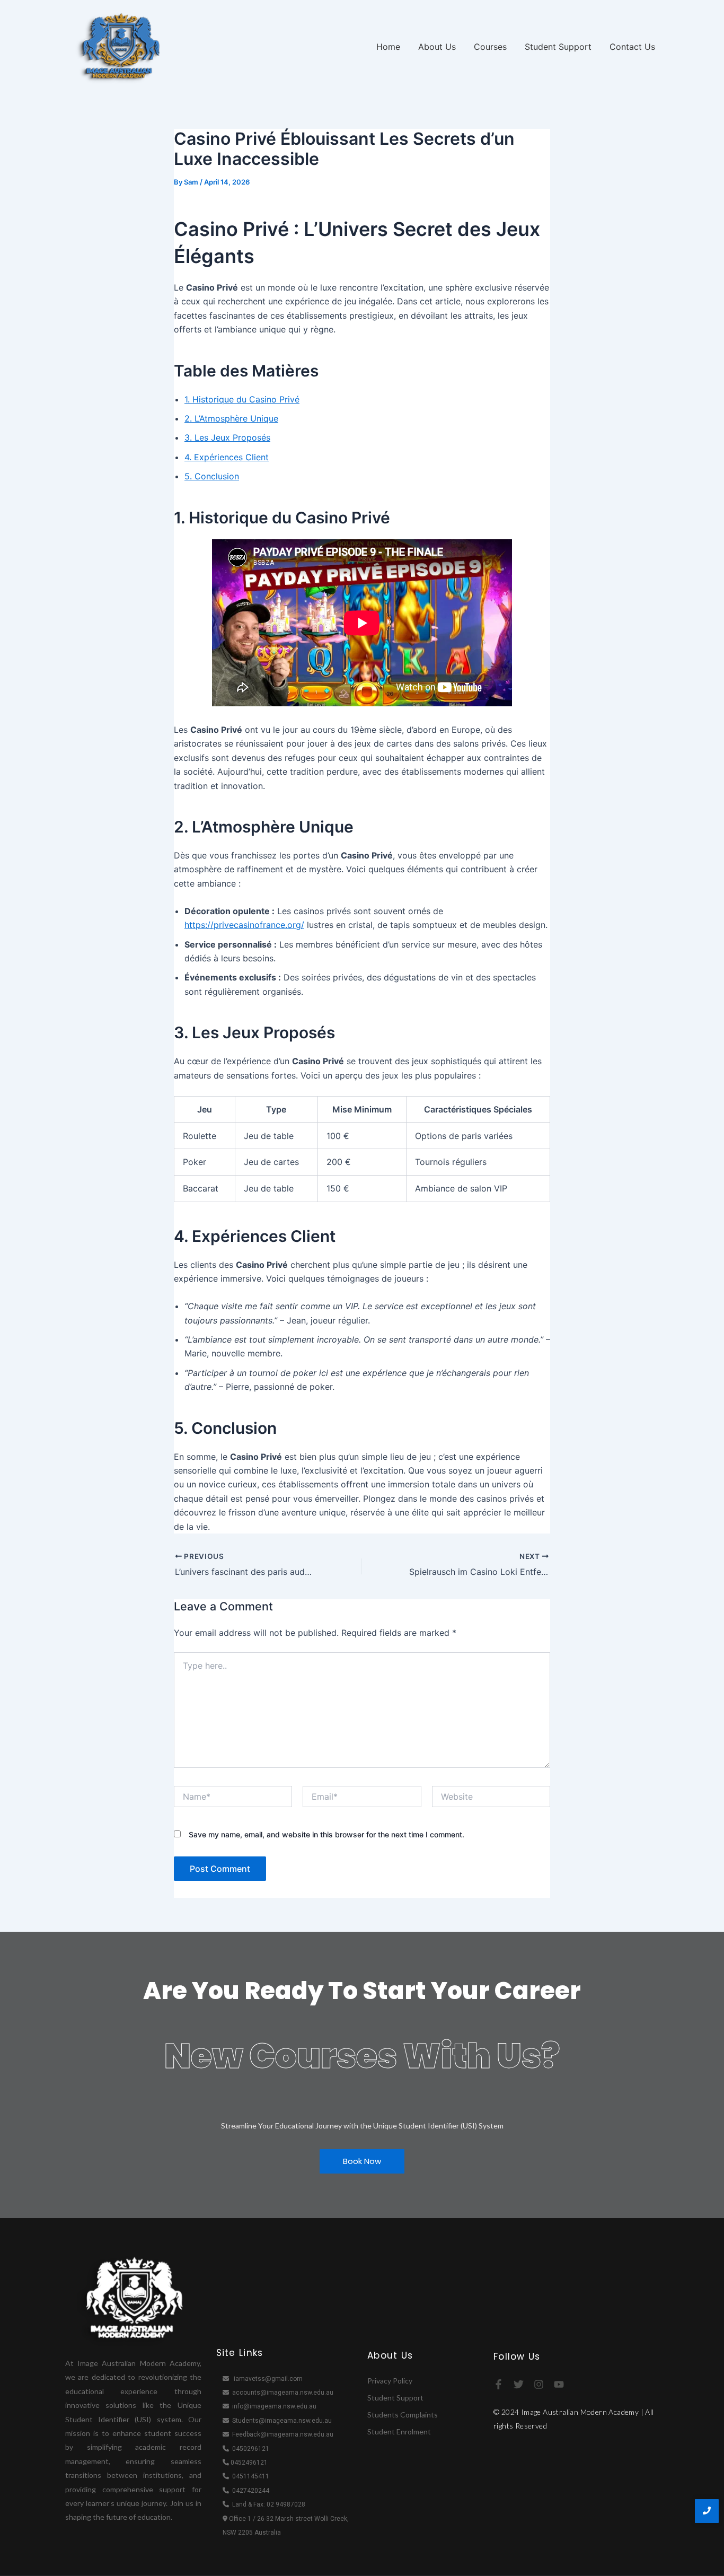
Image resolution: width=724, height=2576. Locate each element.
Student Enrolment (399, 2432)
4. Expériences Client (227, 457)
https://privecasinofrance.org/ (244, 925)
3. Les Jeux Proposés (227, 437)
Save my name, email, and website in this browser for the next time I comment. (326, 1834)
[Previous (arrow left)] (19, 1288)
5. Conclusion (212, 476)
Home (388, 47)
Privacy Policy (390, 2381)
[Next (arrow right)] (705, 1288)
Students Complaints (403, 2415)
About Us (437, 47)
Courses (490, 47)
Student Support (558, 47)
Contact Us (632, 47)
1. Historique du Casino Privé (242, 399)
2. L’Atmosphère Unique (231, 418)
